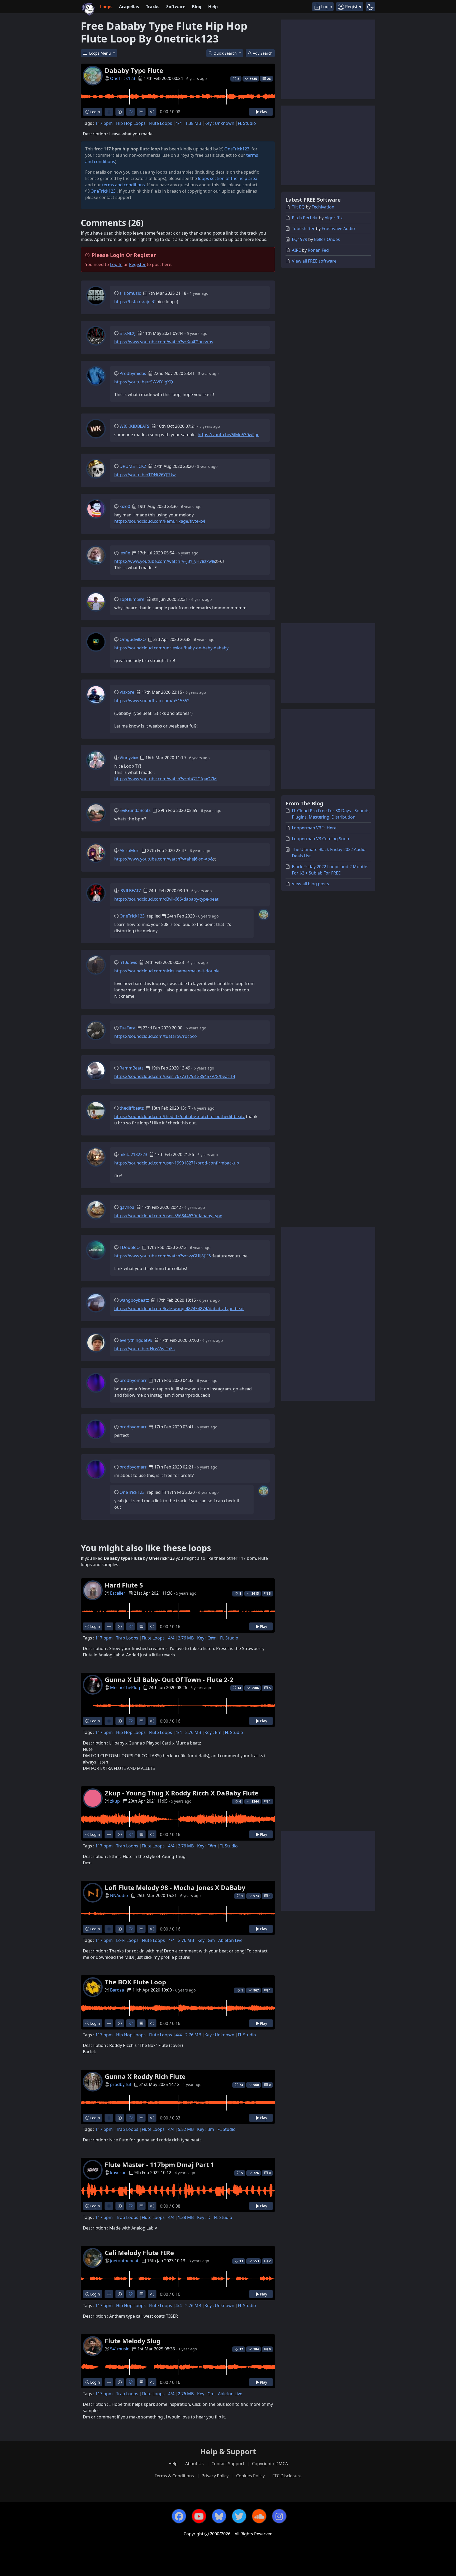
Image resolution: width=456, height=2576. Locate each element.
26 (269, 79)
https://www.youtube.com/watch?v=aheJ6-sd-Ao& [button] (164, 859)
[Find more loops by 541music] (109, 2382)
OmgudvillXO (133, 639)
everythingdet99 (136, 1340)
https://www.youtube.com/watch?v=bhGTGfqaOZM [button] (166, 779)
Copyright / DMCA (270, 2464)
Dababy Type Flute (134, 70)
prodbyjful (120, 2084)
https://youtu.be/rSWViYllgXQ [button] (144, 382)
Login (95, 112)
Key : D (204, 2217)
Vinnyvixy (129, 758)
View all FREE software (314, 261)
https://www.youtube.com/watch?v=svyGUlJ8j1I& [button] (163, 1256)
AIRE (296, 250)
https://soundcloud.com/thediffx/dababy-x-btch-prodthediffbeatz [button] (180, 1116)
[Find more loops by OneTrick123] (109, 112)
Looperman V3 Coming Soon (320, 839)
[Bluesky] (219, 2516)
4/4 (179, 123)
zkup (115, 1801)
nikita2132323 (133, 1154)
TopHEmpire (132, 599)
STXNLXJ (127, 333)
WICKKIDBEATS (134, 426)
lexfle (125, 553)
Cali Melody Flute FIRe (139, 2253)
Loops (106, 7)
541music (120, 2349)
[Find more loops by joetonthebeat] (109, 2294)
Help (213, 7)
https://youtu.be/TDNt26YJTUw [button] (145, 475)
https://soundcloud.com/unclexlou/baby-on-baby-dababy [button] (171, 648)
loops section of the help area (228, 178)
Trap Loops (127, 1638)
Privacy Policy (215, 2476)
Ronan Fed (318, 250)
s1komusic (130, 293)
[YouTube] (199, 2516)
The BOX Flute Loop (135, 1982)
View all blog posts (310, 884)
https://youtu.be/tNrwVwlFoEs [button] (144, 1349)
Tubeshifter (303, 229)
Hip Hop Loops (131, 123)
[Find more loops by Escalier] (109, 1626)
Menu (101, 53)
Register (137, 264)
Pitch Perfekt (305, 218)
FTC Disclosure (287, 2476)
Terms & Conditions (174, 2476)
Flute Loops (161, 123)
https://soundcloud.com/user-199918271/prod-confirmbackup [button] (177, 1163)
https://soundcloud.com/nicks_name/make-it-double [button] (167, 971)
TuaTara (127, 1028)
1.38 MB (193, 123)
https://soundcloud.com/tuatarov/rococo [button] (156, 1036)
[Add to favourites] (130, 112)
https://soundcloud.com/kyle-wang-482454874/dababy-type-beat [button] (179, 1309)
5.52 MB (186, 2129)
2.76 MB (186, 1638)
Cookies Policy (250, 2476)
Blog (197, 7)
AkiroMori (130, 850)
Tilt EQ (298, 207)
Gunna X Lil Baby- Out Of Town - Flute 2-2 (169, 1679)
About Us (194, 2464)
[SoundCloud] (259, 2516)
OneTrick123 (123, 78)
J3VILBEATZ (130, 891)
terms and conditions (123, 185)
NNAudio (119, 1895)
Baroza (117, 1990)
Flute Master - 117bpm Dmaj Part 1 (159, 2164)
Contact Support (228, 2464)
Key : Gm (206, 1940)
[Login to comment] (141, 112)
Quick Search (226, 53)
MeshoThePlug (125, 1688)
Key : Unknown (219, 123)
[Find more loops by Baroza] (109, 2023)
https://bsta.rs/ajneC (135, 302)
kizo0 (125, 506)
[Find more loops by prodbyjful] (109, 2118)
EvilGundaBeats (135, 810)
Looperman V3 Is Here (314, 828)
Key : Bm (213, 1732)
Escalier (118, 1593)
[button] (370, 7)
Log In (116, 264)
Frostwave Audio (338, 229)
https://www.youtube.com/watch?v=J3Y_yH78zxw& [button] (165, 561)
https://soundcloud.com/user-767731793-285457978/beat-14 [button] (175, 1076)
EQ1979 (300, 239)
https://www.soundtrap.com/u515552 (152, 701)
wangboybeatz (134, 1300)
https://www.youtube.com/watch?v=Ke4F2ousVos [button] (164, 342)
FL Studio (247, 123)
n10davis (128, 962)
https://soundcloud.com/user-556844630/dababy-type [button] (168, 1216)
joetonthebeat (124, 2261)
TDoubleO (130, 1247)
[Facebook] (179, 2516)
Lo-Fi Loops (127, 1940)
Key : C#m (207, 1638)
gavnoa (127, 1207)
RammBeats (132, 1068)
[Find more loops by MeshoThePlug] (109, 1721)
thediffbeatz (132, 1108)
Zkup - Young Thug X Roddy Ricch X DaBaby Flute (182, 1793)
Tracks (153, 7)
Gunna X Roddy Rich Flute (145, 2076)
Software (176, 7)
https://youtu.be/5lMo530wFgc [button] (228, 435)
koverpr (118, 2173)
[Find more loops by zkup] (109, 1834)
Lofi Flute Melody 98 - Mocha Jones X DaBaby (175, 1887)
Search (263, 53)
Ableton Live (230, 1940)
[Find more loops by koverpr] (109, 2206)
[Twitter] (239, 2516)
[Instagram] (279, 2516)
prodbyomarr (133, 1380)
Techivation (323, 207)
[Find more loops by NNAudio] (109, 1929)
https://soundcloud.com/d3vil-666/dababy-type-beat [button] (166, 899)
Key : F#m (207, 1846)
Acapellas (129, 7)
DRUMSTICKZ (133, 466)
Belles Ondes (327, 239)
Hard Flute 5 (124, 1585)
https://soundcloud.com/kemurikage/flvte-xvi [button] (160, 521)
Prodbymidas (133, 373)
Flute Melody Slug (133, 2341)
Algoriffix (334, 218)
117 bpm (104, 123)
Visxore (127, 692)
